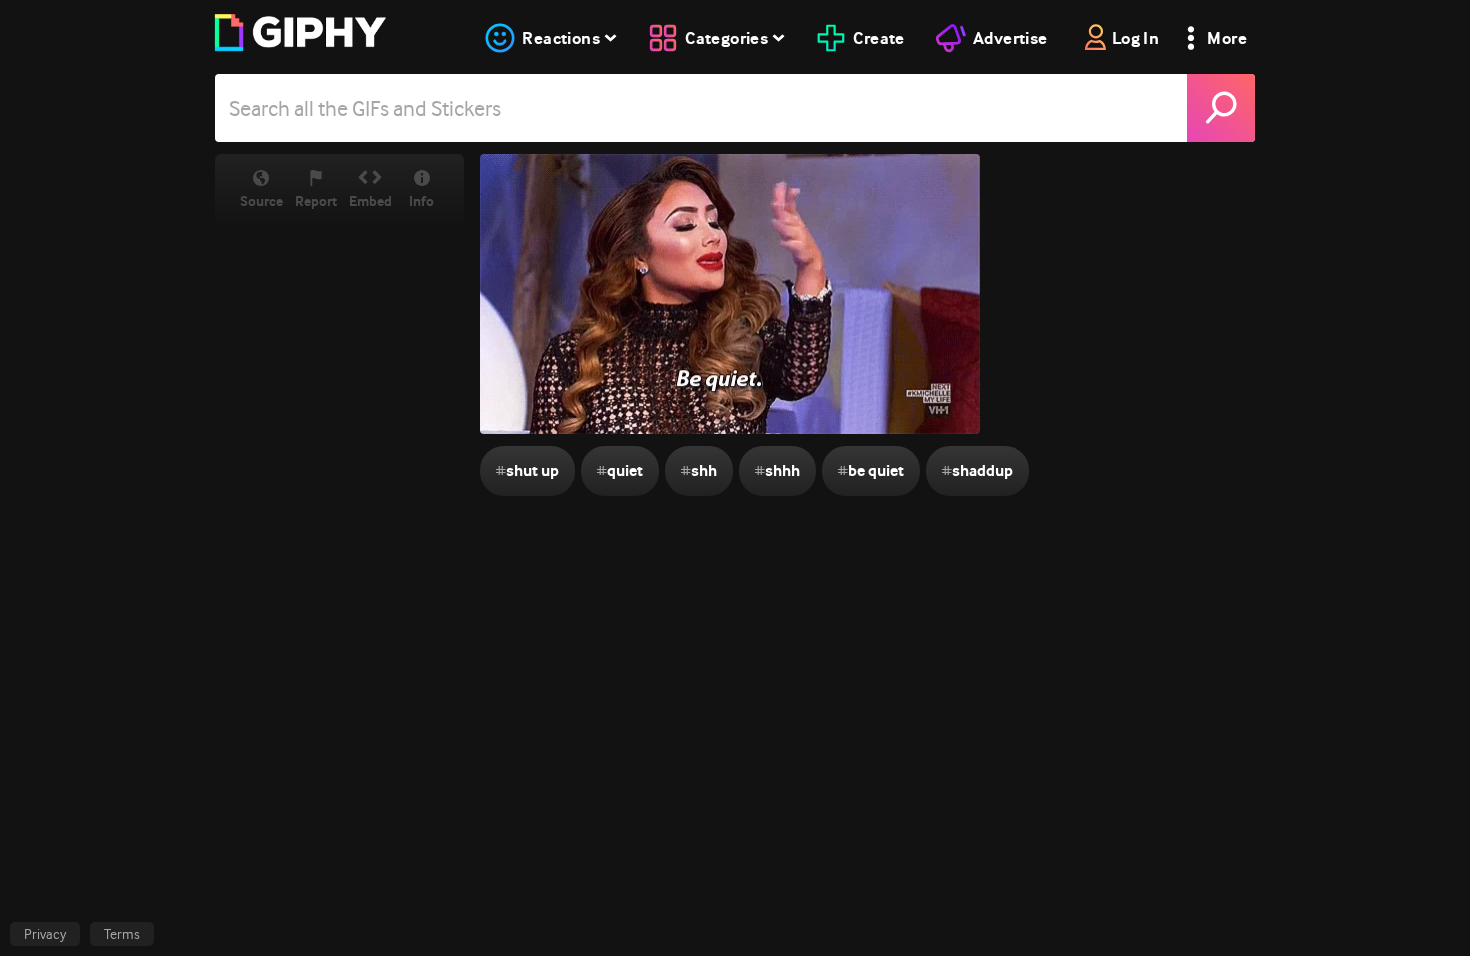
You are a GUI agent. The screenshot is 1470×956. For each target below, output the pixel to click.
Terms (122, 934)
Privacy (45, 934)
